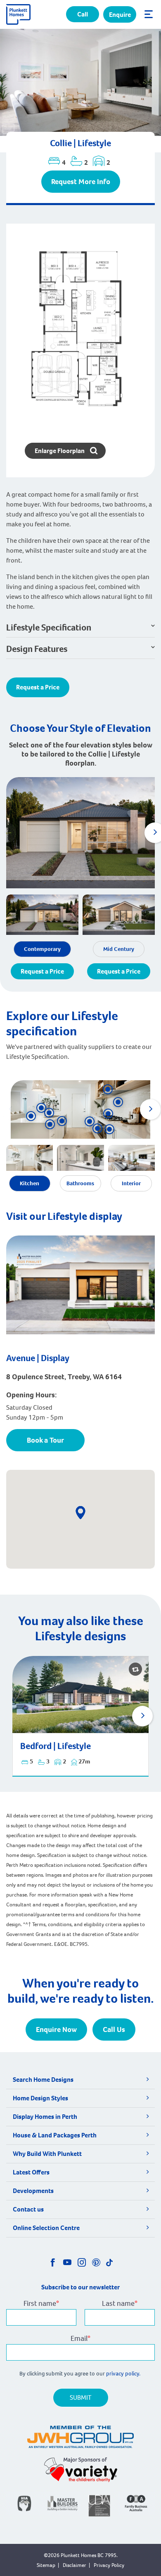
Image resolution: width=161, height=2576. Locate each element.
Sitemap (46, 2565)
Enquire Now (56, 2030)
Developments (33, 2191)
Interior (131, 1183)
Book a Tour (45, 1440)
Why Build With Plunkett (47, 2154)
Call (83, 14)
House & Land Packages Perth (55, 2135)
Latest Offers (31, 2172)
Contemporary (42, 949)
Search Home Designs (43, 2080)
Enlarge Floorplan (60, 451)
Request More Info (81, 182)
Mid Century (119, 949)
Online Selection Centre (46, 2228)
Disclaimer (75, 2565)
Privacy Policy (109, 2565)
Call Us (114, 2030)
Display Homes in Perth (45, 2117)
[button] (108, 1089)
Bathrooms (80, 1183)
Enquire (120, 15)
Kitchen (30, 1183)
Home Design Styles (40, 2098)
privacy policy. (124, 2374)
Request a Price (38, 687)
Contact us (28, 2209)
